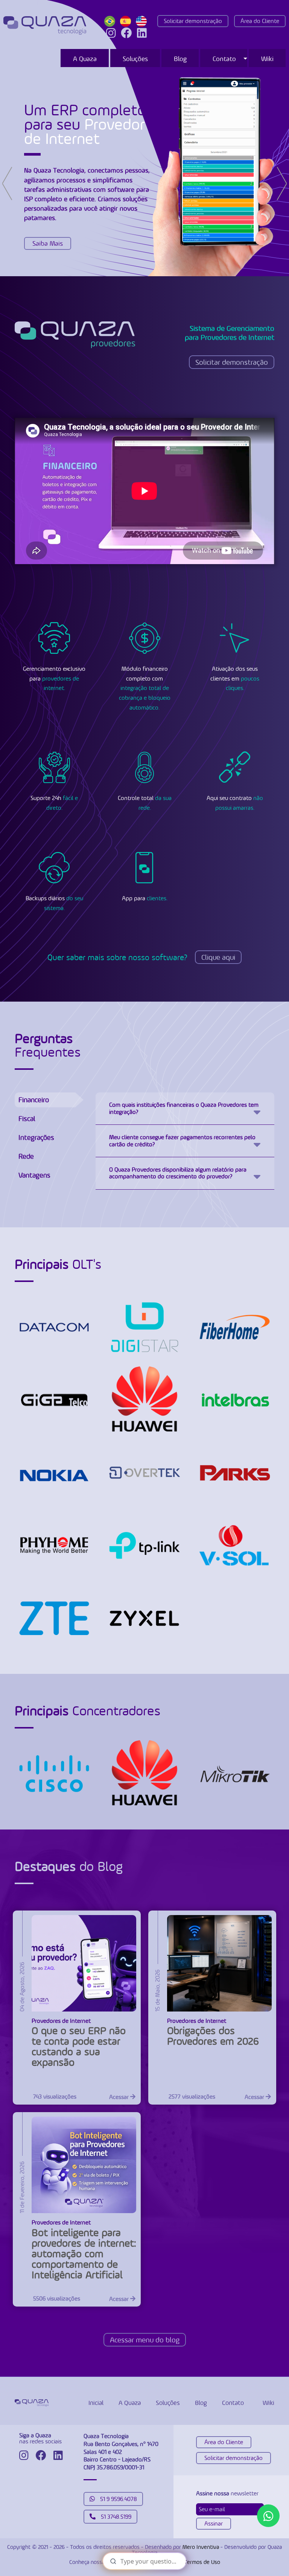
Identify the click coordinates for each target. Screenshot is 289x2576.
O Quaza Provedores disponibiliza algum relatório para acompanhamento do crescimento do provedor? (178, 1173)
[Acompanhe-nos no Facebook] (126, 33)
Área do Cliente (260, 21)
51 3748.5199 (115, 2517)
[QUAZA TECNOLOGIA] (45, 25)
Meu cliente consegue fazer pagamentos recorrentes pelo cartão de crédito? (182, 1140)
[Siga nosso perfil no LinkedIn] (142, 33)
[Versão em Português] (111, 21)
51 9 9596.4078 (118, 2499)
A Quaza (85, 59)
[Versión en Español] (127, 21)
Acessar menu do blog (145, 2340)
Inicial (96, 2403)
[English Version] (143, 21)
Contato (224, 59)
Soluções (135, 59)
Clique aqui (218, 957)
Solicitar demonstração (193, 21)
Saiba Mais (48, 243)
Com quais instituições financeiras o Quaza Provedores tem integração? (184, 1108)
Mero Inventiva (201, 2547)
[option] (144, 171)
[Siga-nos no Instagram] (111, 33)
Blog (180, 59)
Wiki (267, 59)
